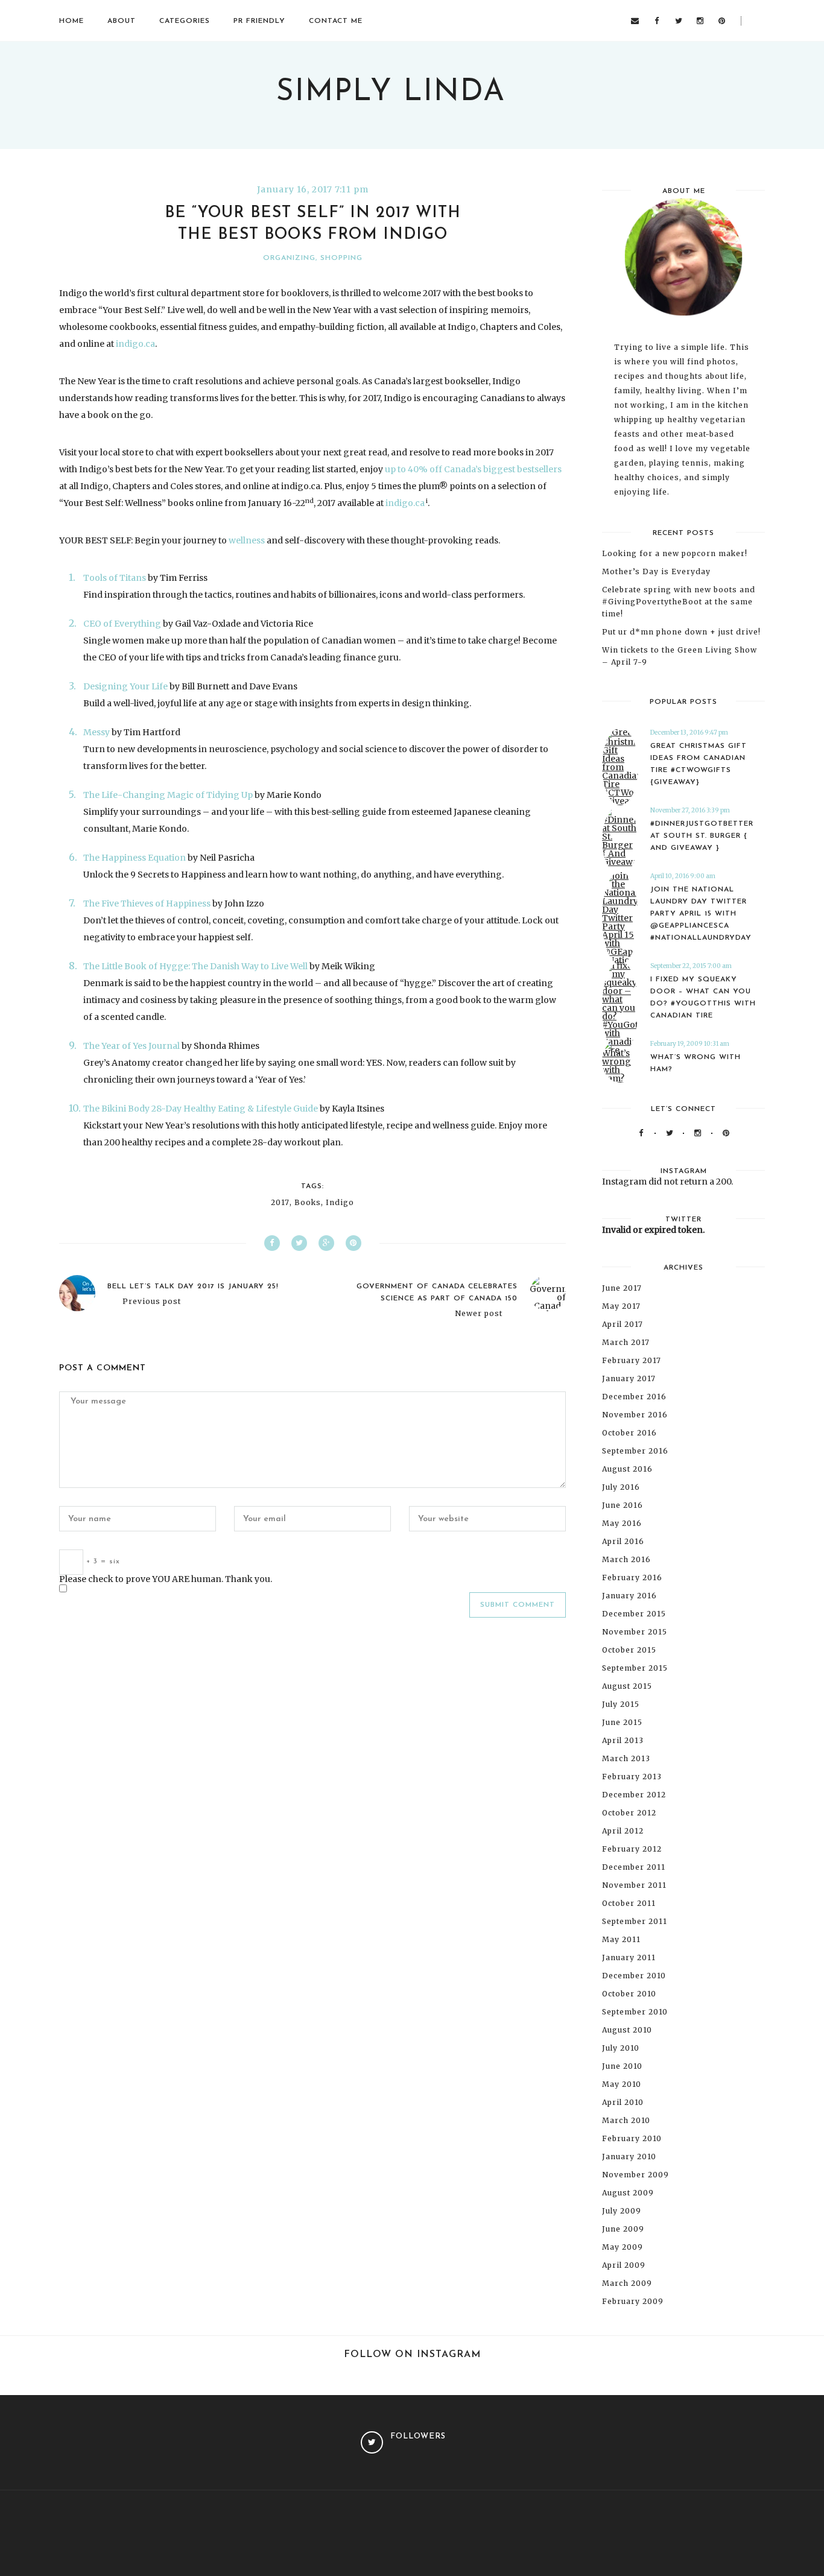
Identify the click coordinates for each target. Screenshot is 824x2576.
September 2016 (635, 1451)
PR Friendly (259, 21)
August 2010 (627, 2030)
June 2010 (622, 2066)
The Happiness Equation (135, 858)
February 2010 (632, 2138)
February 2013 (632, 1777)
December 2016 (634, 1397)
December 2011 (634, 1867)
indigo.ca (135, 344)
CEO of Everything (122, 624)
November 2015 (635, 1632)
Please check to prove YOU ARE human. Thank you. (166, 1579)
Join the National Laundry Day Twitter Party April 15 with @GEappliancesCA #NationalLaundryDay (701, 914)
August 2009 (628, 2193)
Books (308, 1203)
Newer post (479, 1314)
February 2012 (632, 1849)
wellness (247, 540)
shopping (341, 258)
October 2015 (629, 1650)
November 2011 (634, 1885)
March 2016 (626, 1559)
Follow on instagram (412, 2355)
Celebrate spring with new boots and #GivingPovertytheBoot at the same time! (679, 602)
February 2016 (632, 1578)
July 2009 (622, 2211)
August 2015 (627, 1686)
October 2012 (629, 1813)
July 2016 (621, 1487)
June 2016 (623, 1505)
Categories (185, 21)
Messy (97, 732)
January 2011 (629, 1957)
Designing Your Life (125, 686)
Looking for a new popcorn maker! (675, 553)
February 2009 (633, 2301)
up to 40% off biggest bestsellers (473, 469)
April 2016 (623, 1541)
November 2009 (635, 2175)
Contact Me (336, 21)
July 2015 (621, 1704)
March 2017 (626, 1342)
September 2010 (635, 2012)
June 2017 (622, 1288)
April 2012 (623, 1831)
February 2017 (632, 1360)
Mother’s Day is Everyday (656, 571)
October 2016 (629, 1433)
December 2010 (634, 1976)
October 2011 (629, 1903)
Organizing (289, 258)
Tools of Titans (115, 578)
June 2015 (622, 1722)
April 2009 (624, 2265)
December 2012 (634, 1795)
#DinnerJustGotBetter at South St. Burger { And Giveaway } (702, 836)
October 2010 (629, 1994)
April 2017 (623, 1324)
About (122, 21)
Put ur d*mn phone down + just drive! (681, 632)
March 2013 (626, 1758)
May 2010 (622, 2084)
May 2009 (623, 2247)
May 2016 (622, 1523)
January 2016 (629, 1596)
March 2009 (627, 2283)
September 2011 (635, 1921)
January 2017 (629, 1378)
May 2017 (621, 1306)
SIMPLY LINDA (391, 93)
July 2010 (621, 2048)
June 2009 (623, 2229)
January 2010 (629, 2157)
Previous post (152, 1302)
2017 (280, 1203)
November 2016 (635, 1415)
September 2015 (635, 1668)
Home (71, 21)
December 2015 (634, 1614)
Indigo (340, 1203)
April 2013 (623, 1740)
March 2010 (626, 2120)
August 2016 (627, 1469)
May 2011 (621, 1939)
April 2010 (623, 2102)
